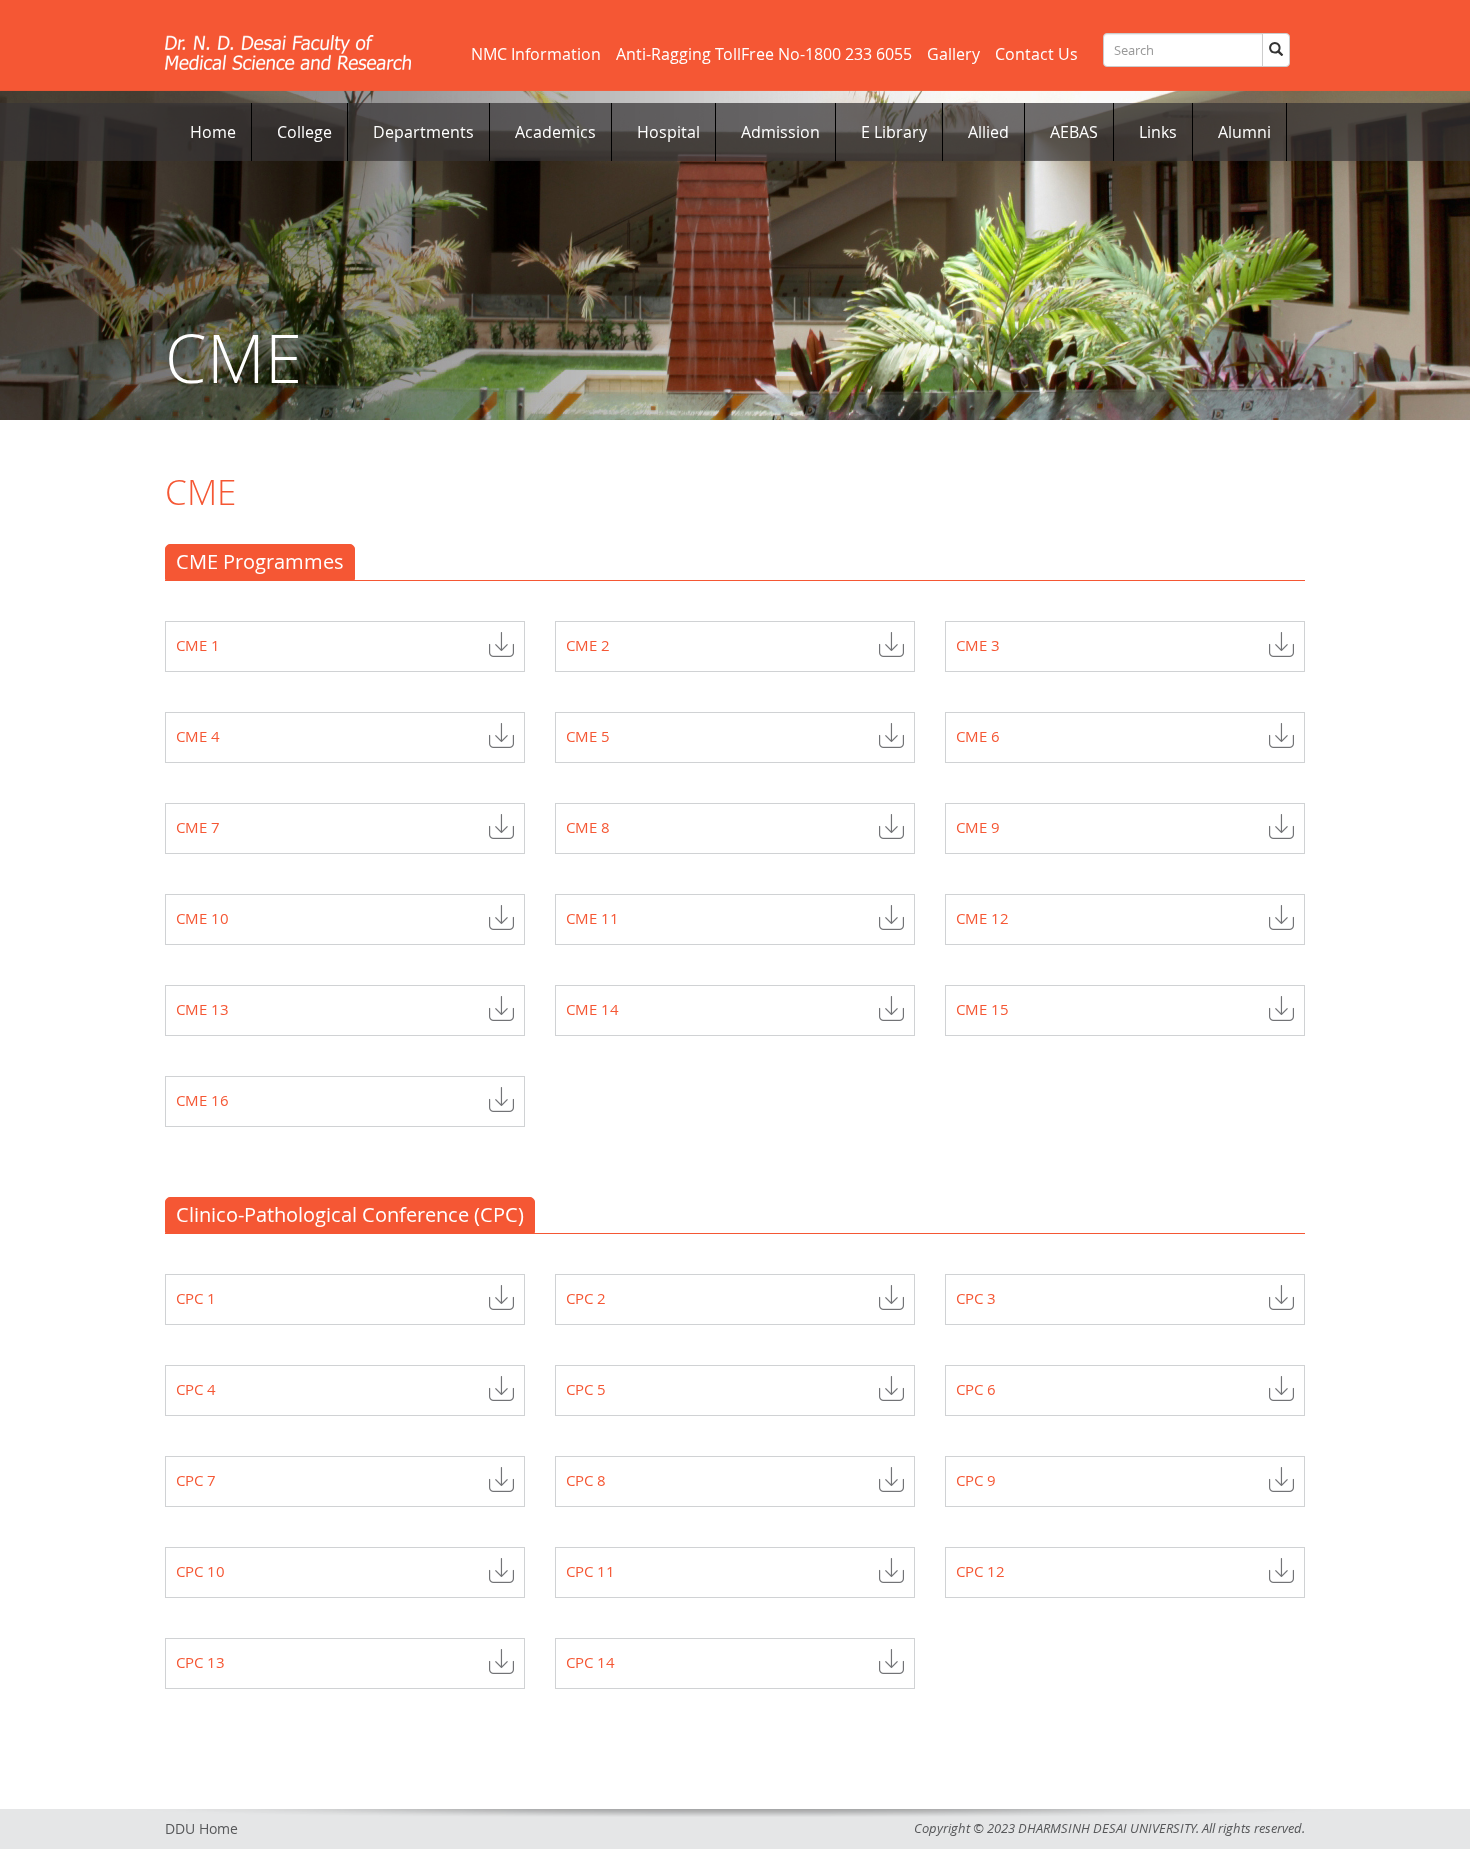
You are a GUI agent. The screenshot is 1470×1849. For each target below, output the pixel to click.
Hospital (668, 132)
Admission (780, 132)
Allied (988, 132)
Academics (555, 132)
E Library (894, 132)
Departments (423, 132)
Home (213, 132)
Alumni (1244, 132)
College (304, 132)
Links (1158, 132)
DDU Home (201, 1828)
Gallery (953, 54)
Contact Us (1036, 54)
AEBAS (1074, 132)
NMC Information (536, 54)
